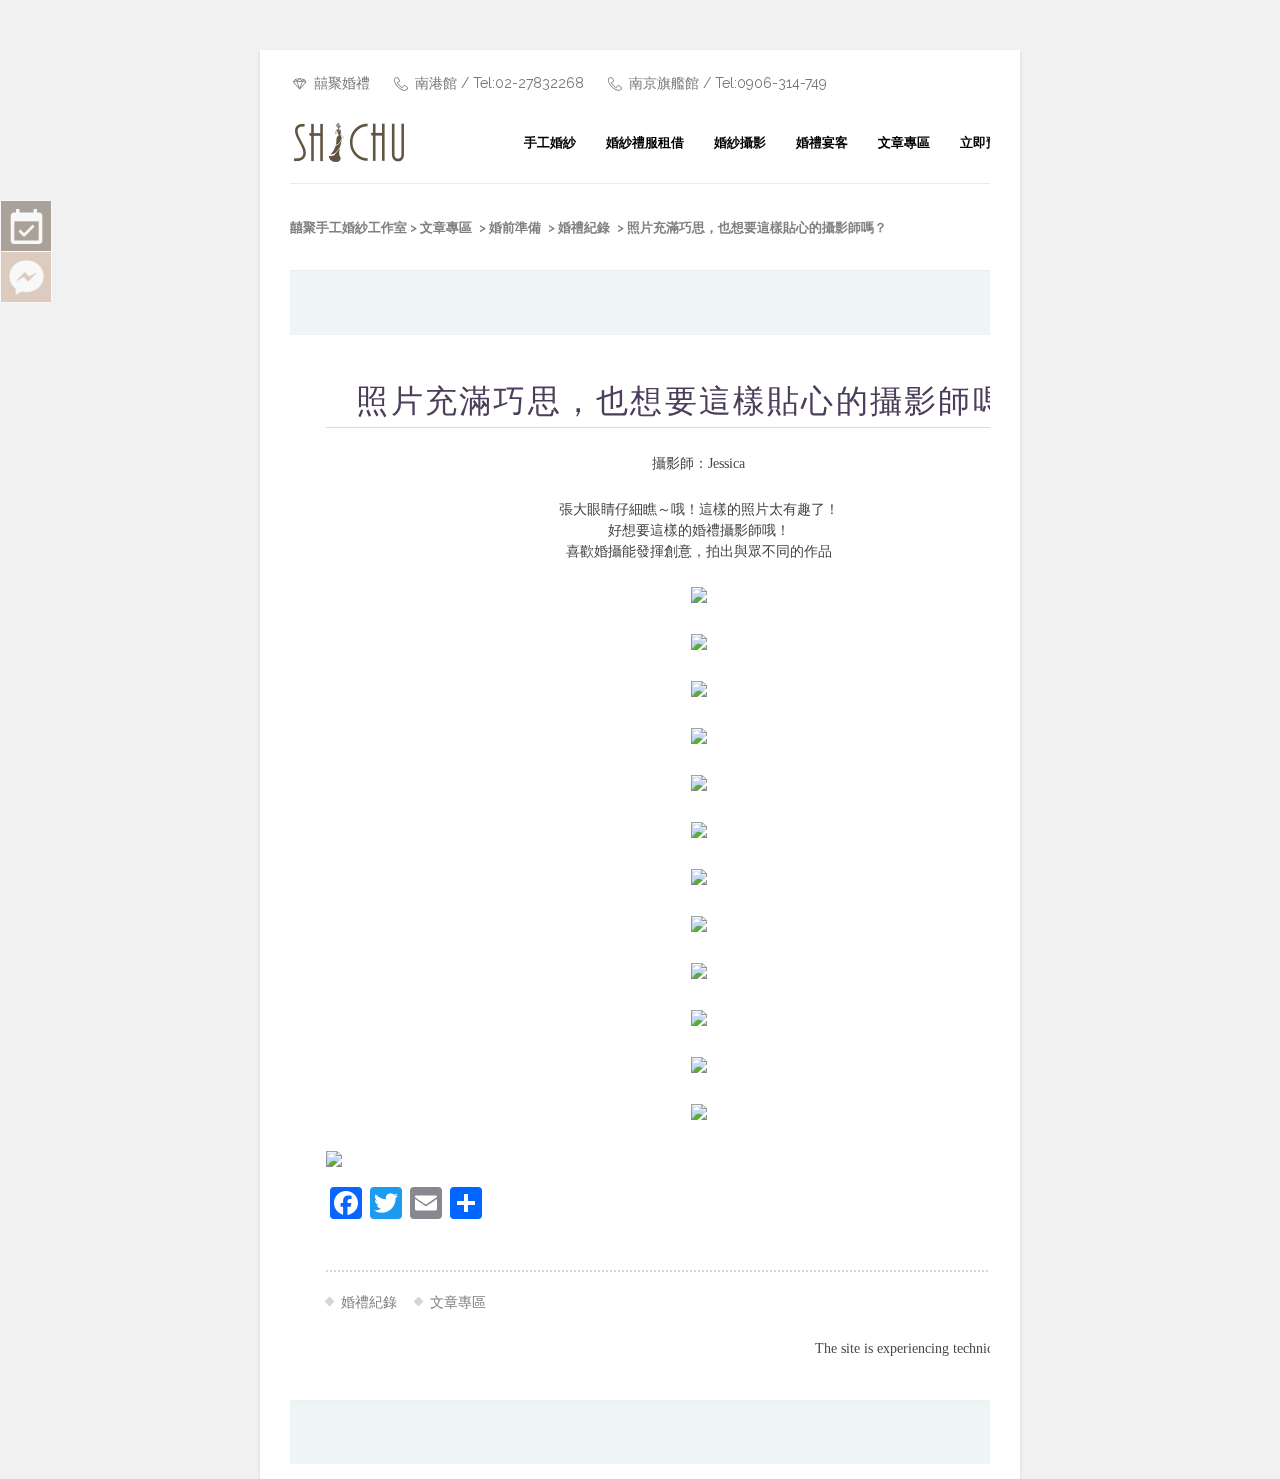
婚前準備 (515, 227)
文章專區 (446, 227)
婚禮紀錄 (584, 227)
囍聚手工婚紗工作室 (348, 227)
